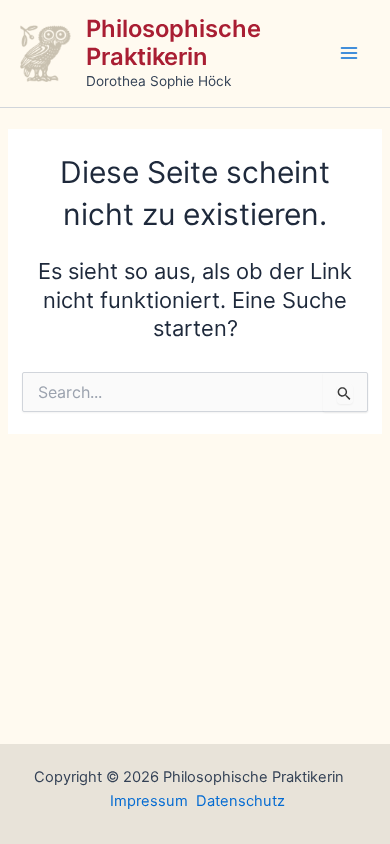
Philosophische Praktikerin (173, 42)
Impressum (149, 801)
